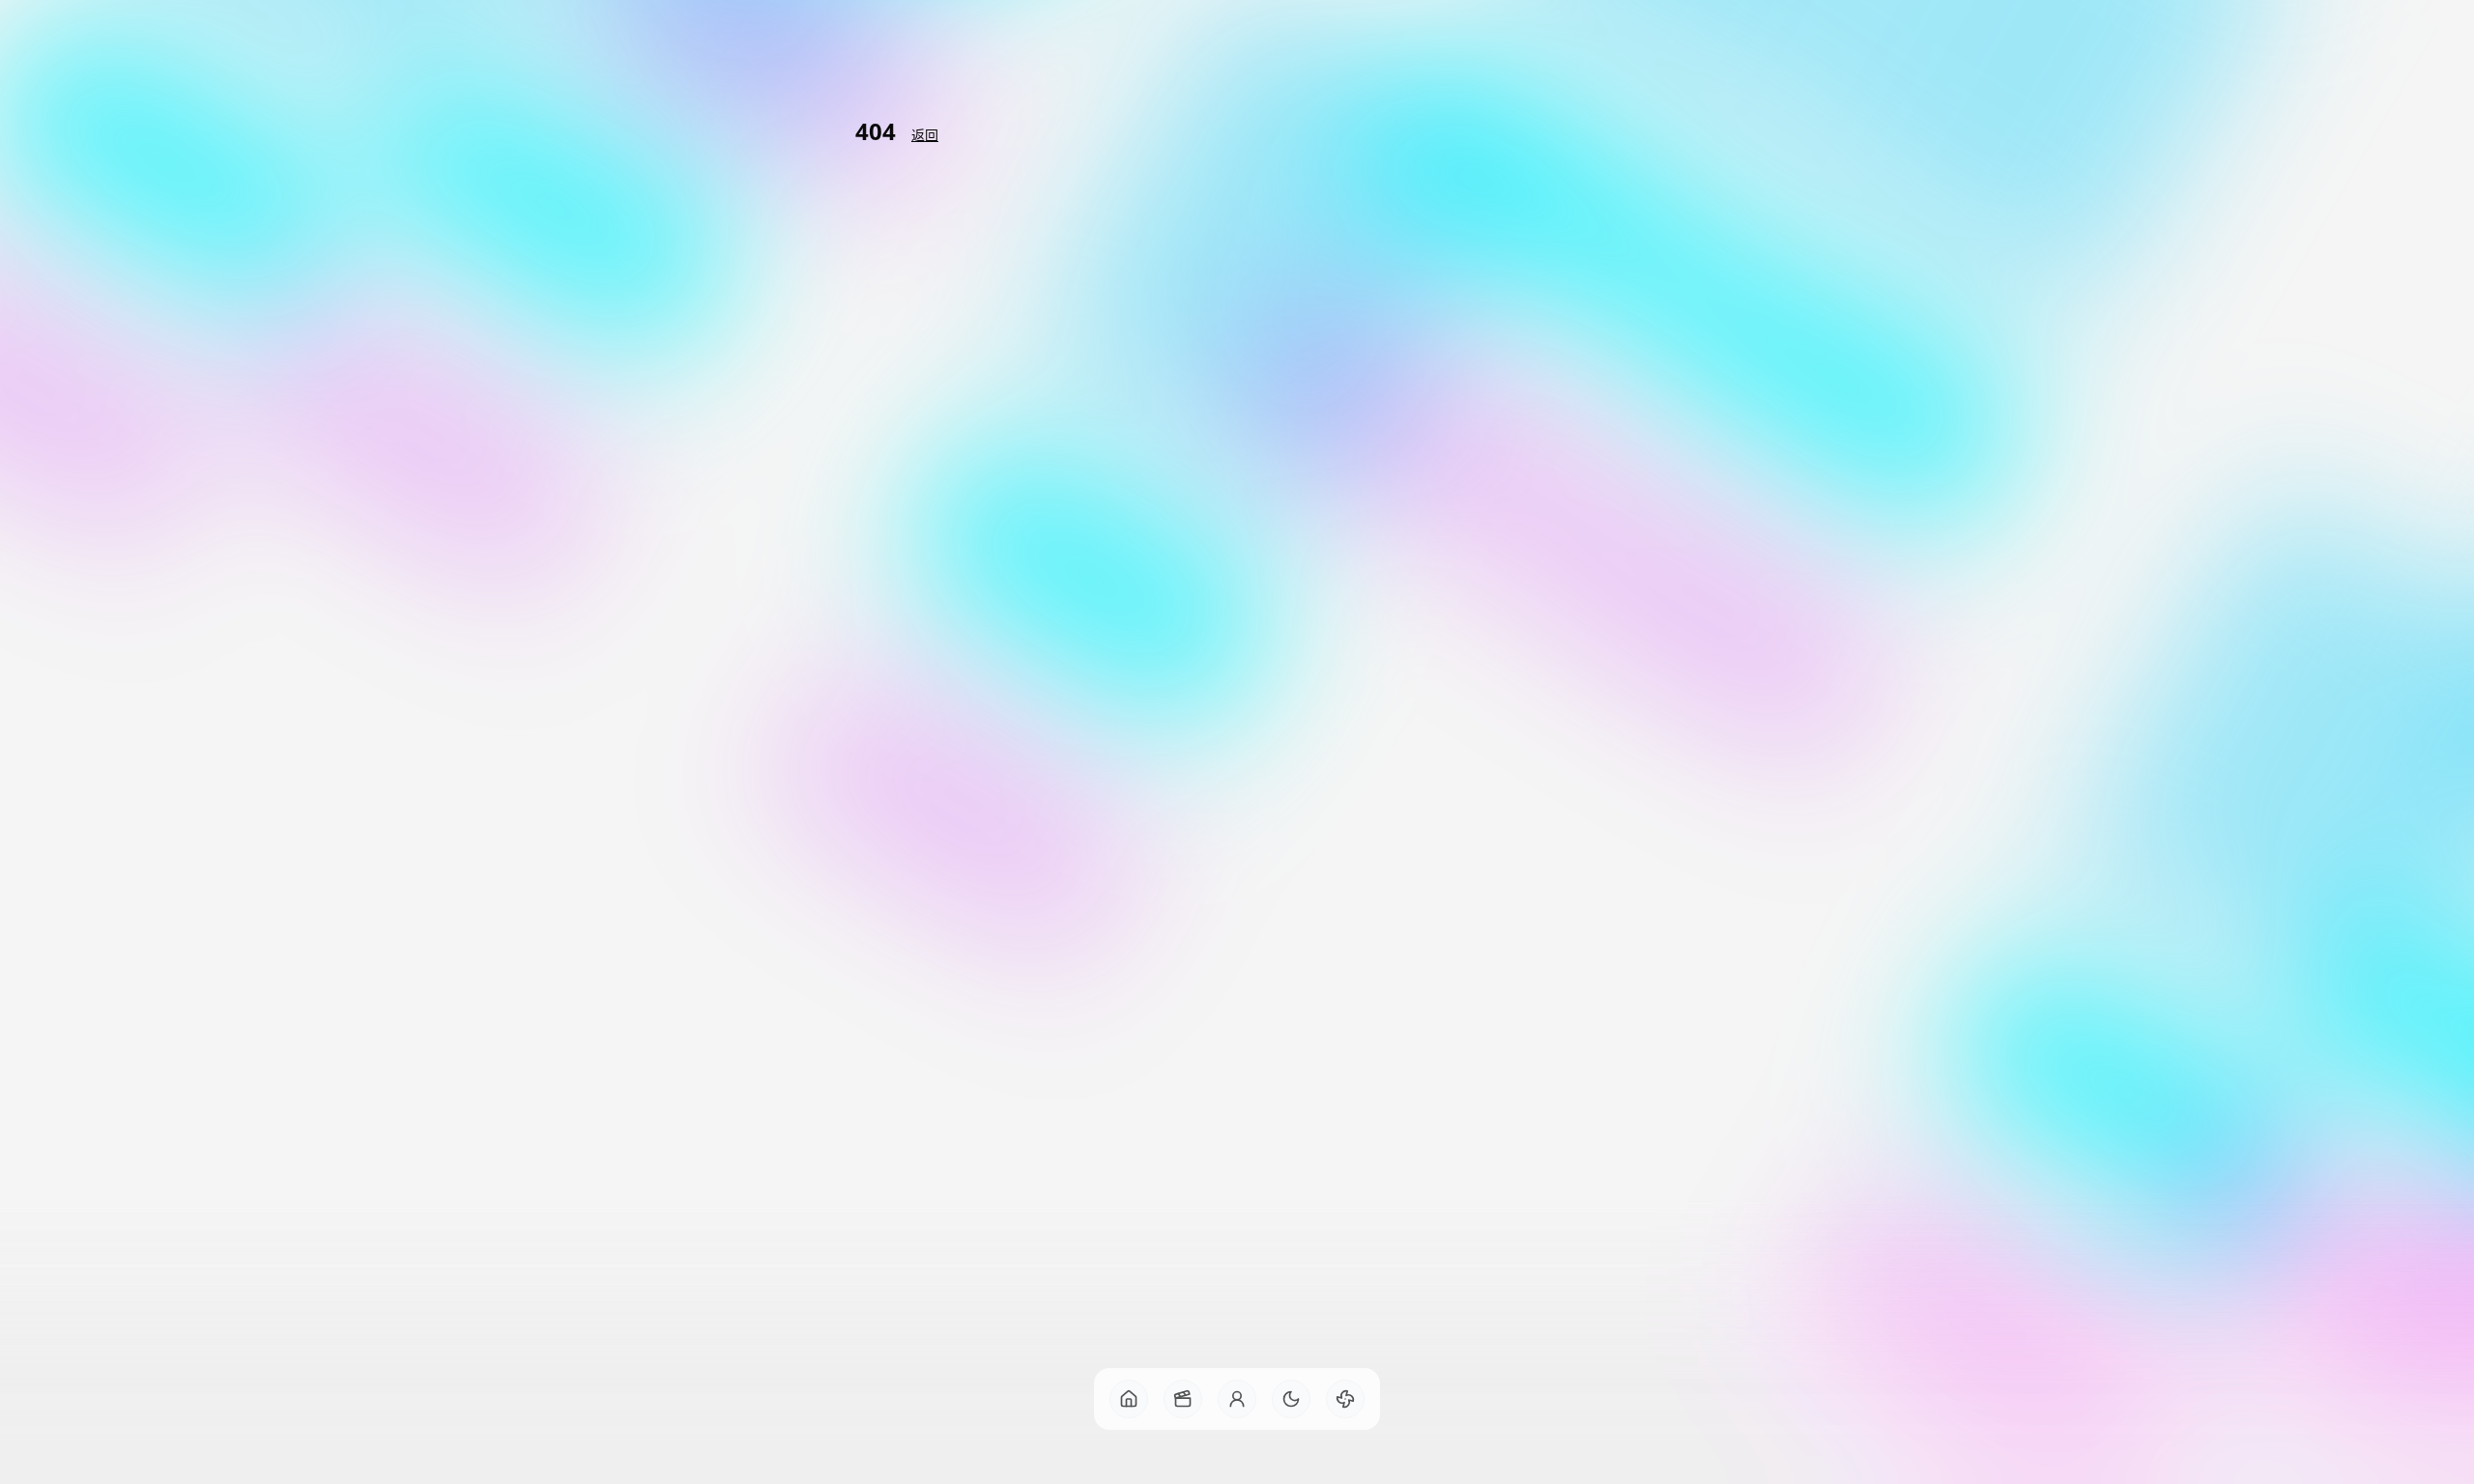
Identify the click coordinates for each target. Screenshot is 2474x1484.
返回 (925, 135)
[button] (1129, 1399)
